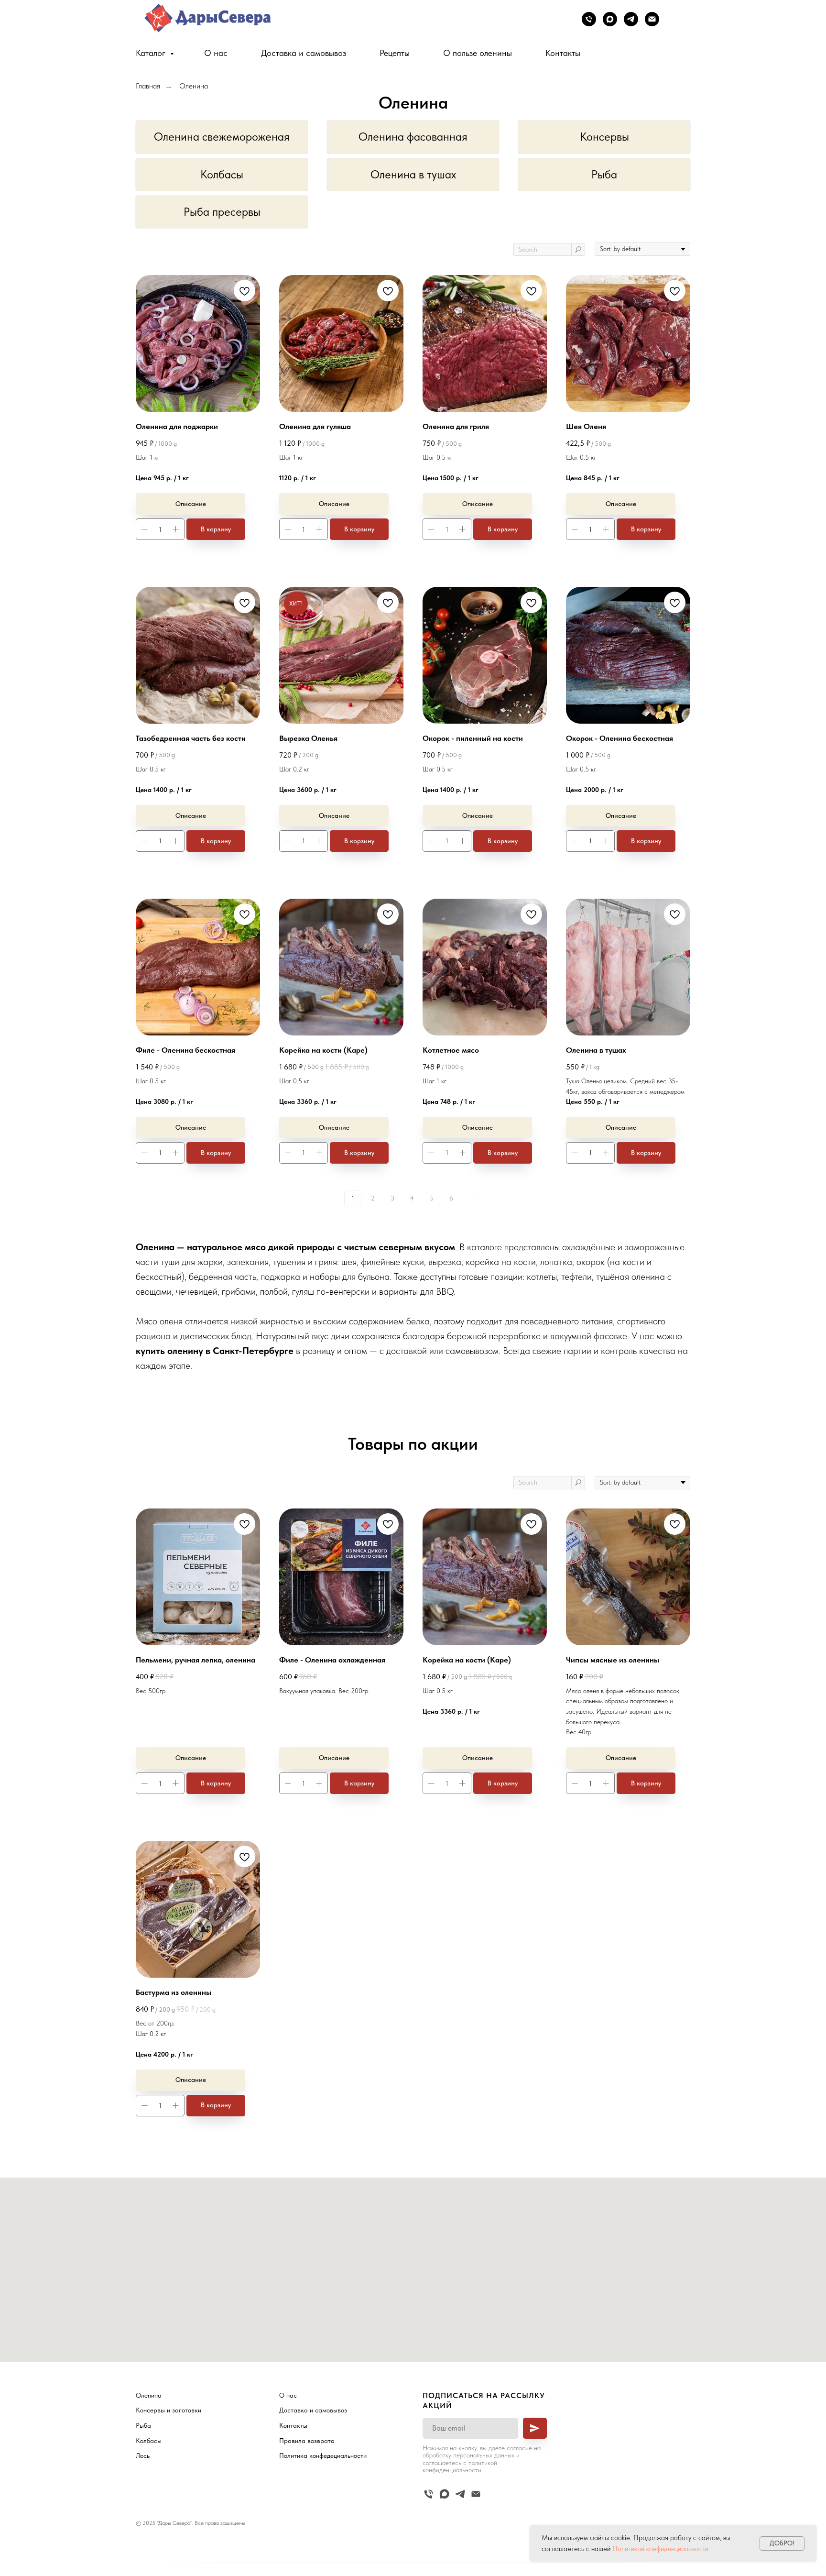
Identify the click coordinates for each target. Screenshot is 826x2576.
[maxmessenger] (610, 19)
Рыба (604, 174)
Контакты (563, 53)
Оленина (194, 86)
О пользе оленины (478, 53)
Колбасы (222, 174)
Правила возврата (307, 2441)
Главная (148, 86)
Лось (143, 2455)
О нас (216, 53)
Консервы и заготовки (168, 2410)
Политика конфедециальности (323, 2455)
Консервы (604, 137)
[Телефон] (589, 19)
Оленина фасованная (413, 137)
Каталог (152, 53)
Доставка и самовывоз (304, 53)
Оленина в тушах (413, 174)
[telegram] (631, 19)
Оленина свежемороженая (222, 137)
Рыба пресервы (222, 212)
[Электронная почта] (652, 19)
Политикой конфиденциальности (660, 2549)
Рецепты (395, 53)
